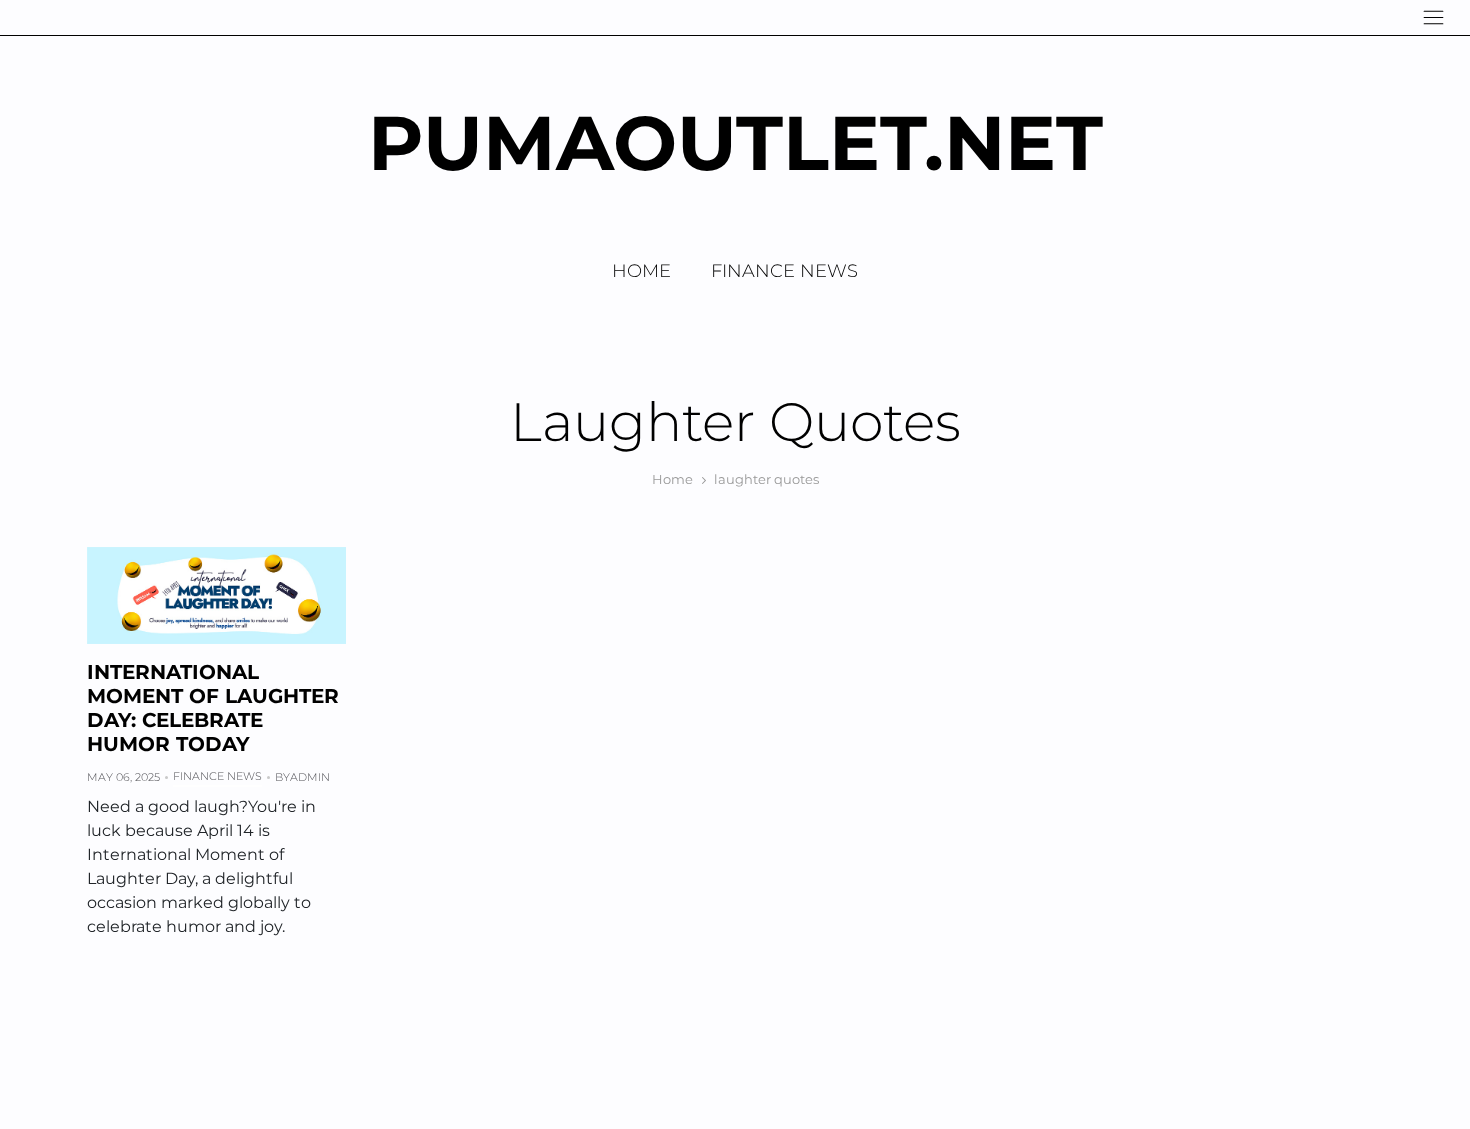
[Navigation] (1433, 17)
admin (310, 777)
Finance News (784, 271)
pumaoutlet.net (735, 142)
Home (641, 271)
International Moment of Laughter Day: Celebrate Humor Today (213, 708)
